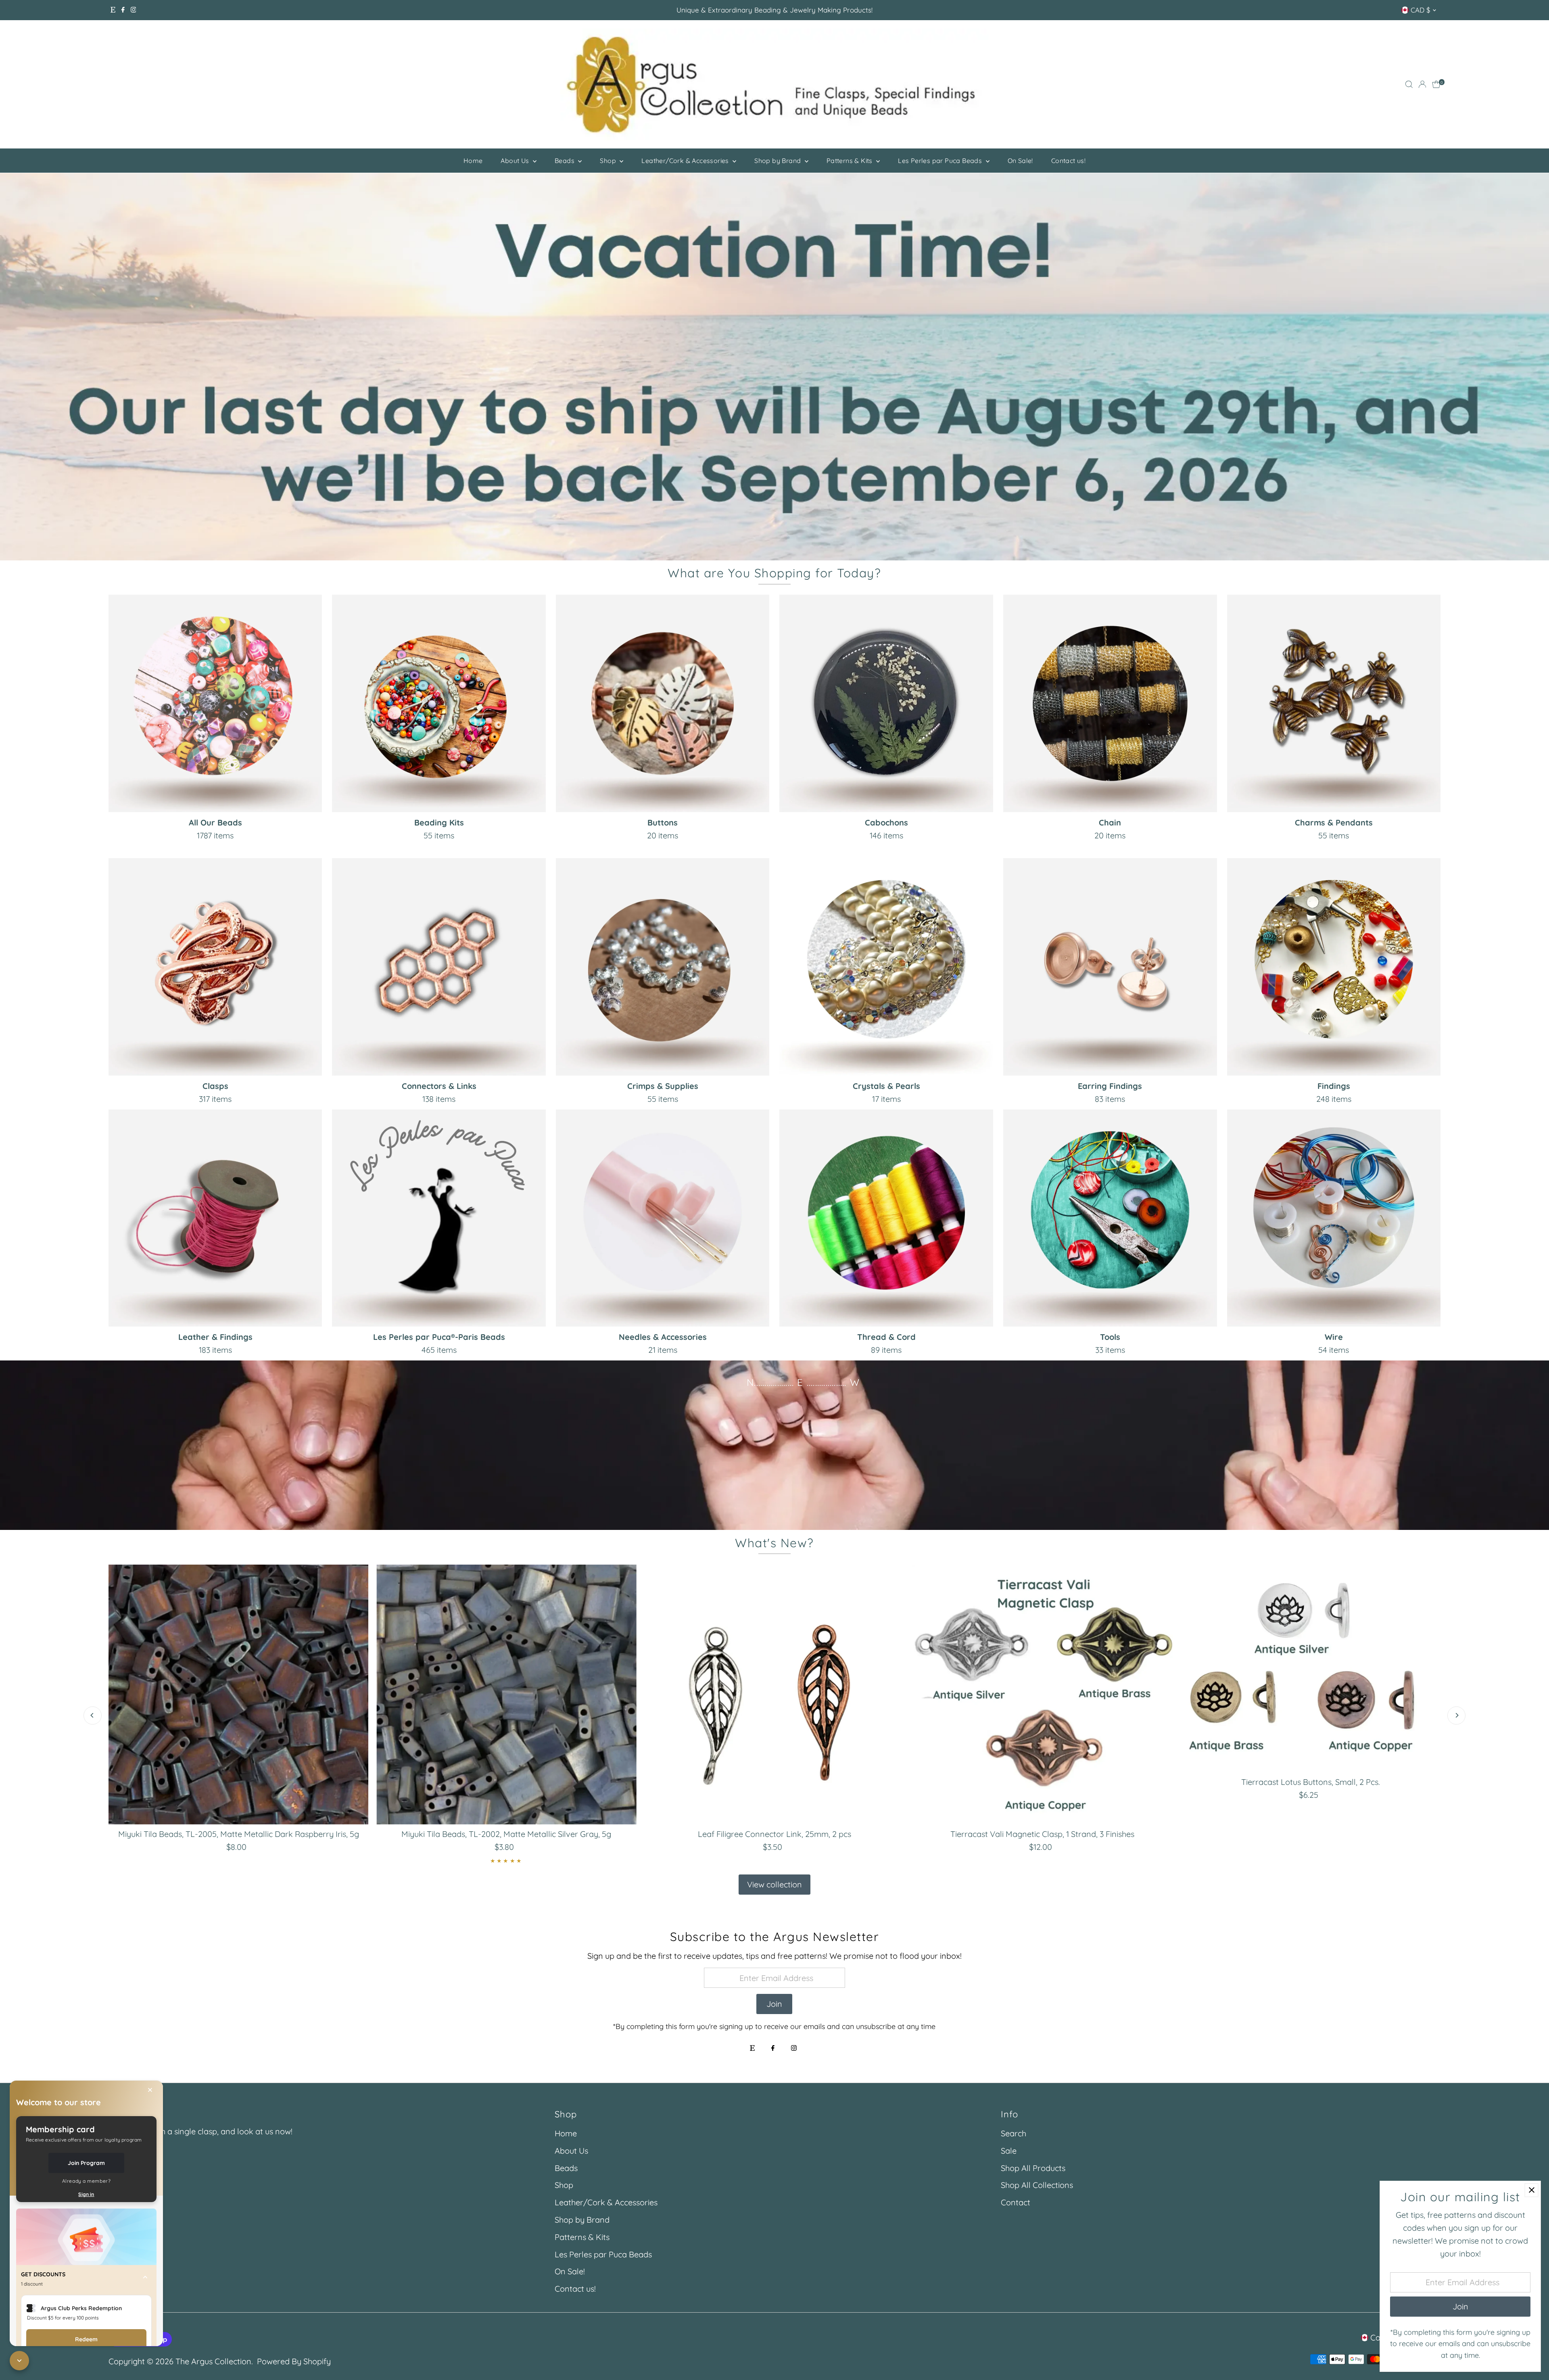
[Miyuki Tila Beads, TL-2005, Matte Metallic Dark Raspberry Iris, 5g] (238, 1695)
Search (1014, 2133)
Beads (565, 161)
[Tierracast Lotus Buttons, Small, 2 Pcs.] (1311, 1669)
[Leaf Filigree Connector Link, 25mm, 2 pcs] (774, 1695)
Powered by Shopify (294, 2361)
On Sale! (1020, 161)
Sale (1009, 2151)
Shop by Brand (779, 161)
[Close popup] (1531, 2190)
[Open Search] (1409, 84)
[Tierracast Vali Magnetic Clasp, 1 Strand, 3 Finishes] (1042, 1695)
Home (473, 161)
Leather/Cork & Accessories (686, 161)
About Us (516, 161)
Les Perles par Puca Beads (941, 161)
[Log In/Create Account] (1422, 84)
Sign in (86, 2194)
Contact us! (1068, 161)
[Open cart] (1436, 84)
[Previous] (93, 1715)
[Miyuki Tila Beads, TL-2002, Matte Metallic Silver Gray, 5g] (506, 1695)
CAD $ (1421, 10)
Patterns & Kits (850, 161)
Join (774, 2004)
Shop (609, 161)
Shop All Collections (1037, 2185)
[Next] (1456, 1715)
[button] (86, 2279)
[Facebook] (123, 10)
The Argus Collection (213, 2361)
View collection (774, 1884)
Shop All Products (1033, 2168)
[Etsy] (113, 10)
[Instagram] (134, 10)
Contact (1016, 2202)
